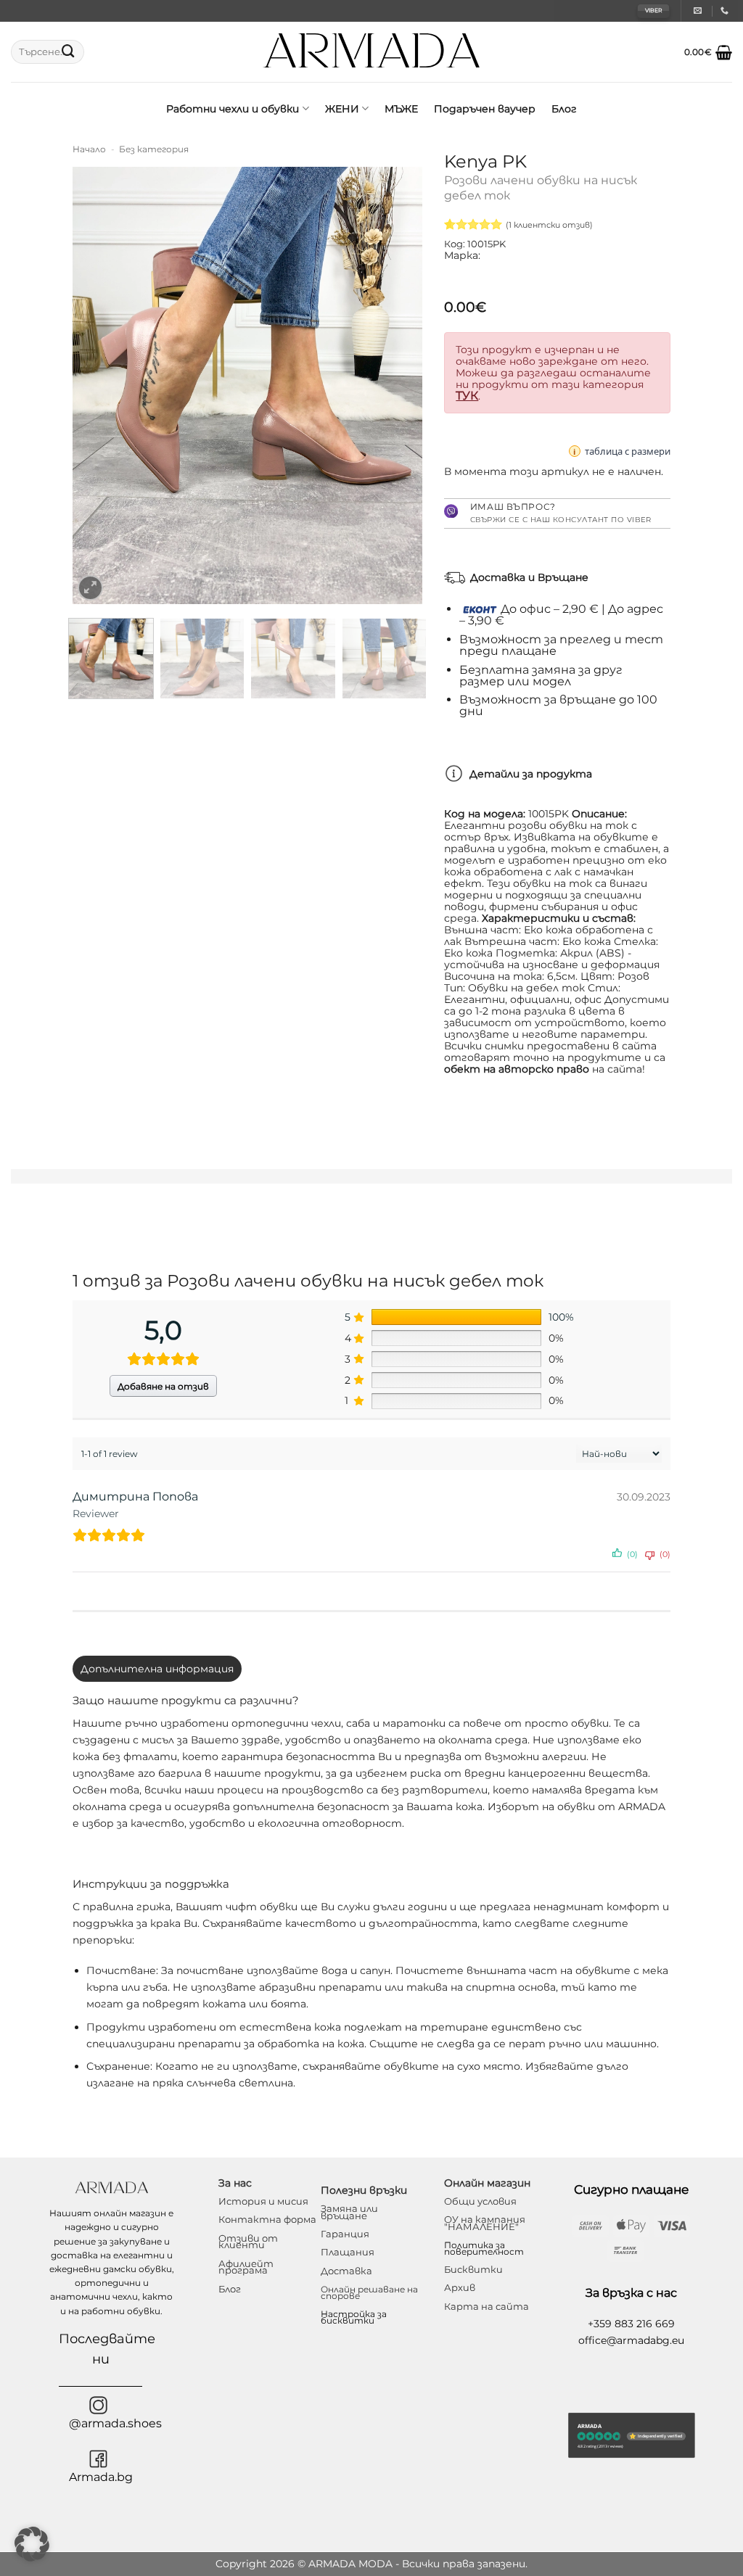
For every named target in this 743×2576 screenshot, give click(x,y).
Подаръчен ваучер (485, 109)
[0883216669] (726, 11)
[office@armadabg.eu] (699, 11)
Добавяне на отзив (163, 1386)
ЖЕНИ (342, 109)
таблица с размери (628, 451)
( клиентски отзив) (549, 225)
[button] (708, 52)
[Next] (398, 385)
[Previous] (98, 385)
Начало (89, 149)
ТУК (467, 396)
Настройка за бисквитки (354, 2317)
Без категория (154, 149)
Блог (564, 109)
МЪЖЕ (401, 109)
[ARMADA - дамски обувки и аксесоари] (372, 52)
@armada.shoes (115, 2423)
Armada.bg (101, 2477)
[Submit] (68, 52)
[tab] (157, 1669)
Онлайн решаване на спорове (369, 2292)
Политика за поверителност (484, 2248)
